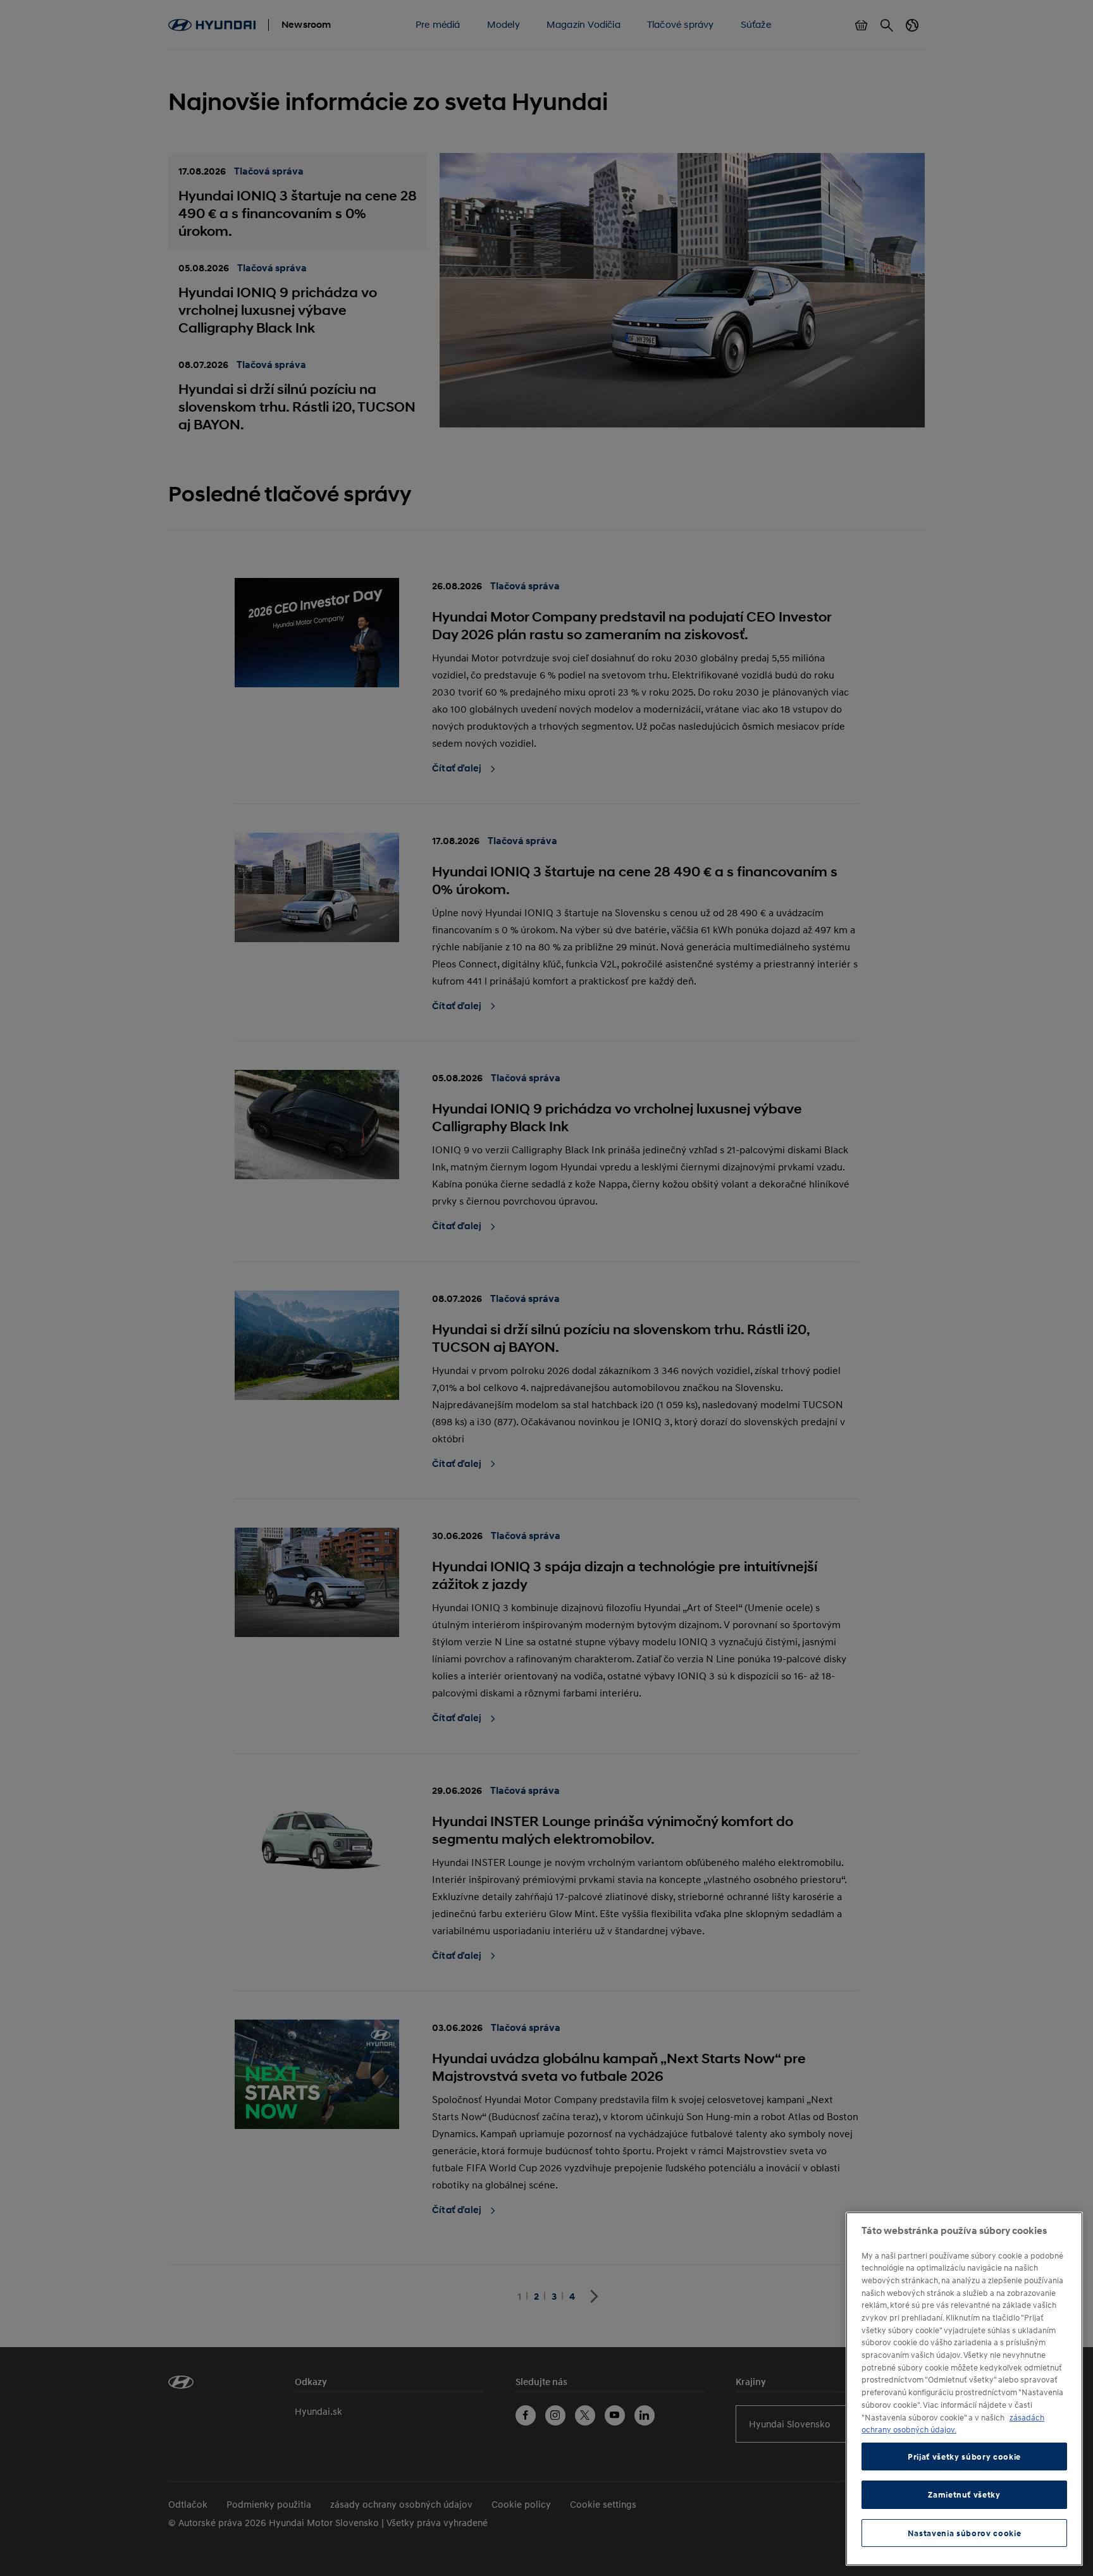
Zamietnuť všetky (964, 2494)
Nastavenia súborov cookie (964, 2533)
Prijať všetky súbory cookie (964, 2456)
